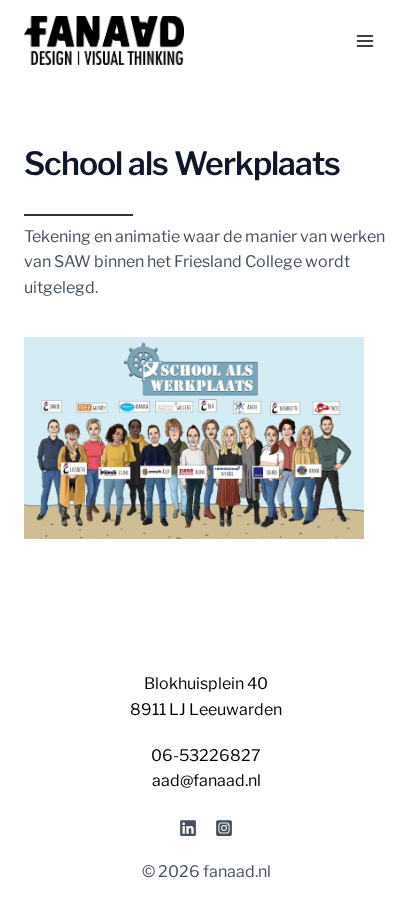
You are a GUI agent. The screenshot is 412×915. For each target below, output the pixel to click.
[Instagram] (224, 828)
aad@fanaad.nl (206, 780)
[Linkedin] (188, 828)
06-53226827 (206, 755)
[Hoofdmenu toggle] (365, 41)
